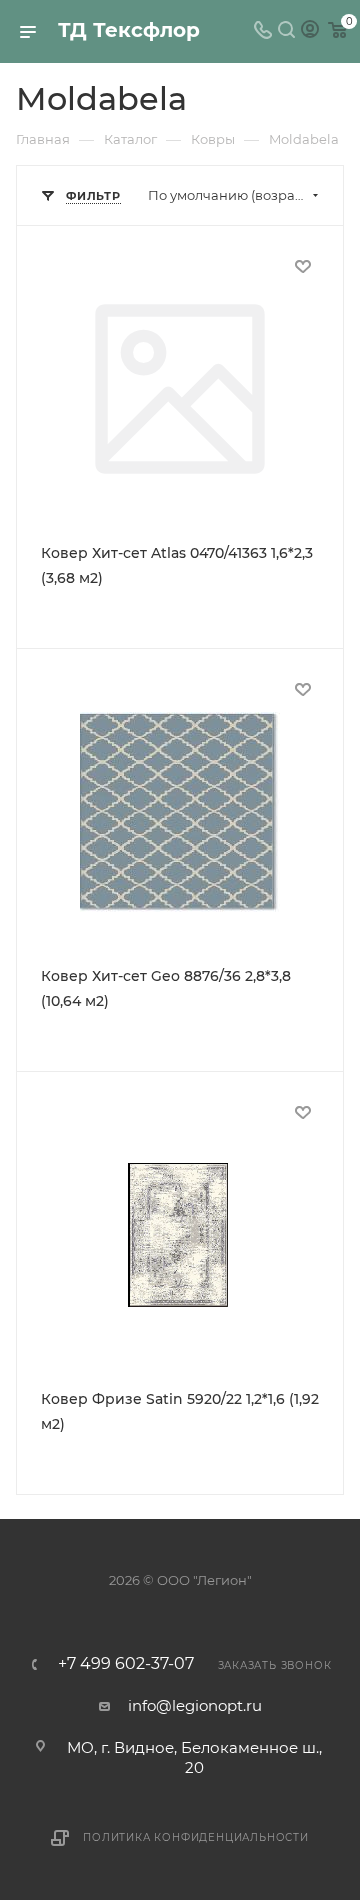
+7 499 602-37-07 (126, 1664)
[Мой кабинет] (310, 31)
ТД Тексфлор (129, 30)
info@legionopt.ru (195, 1705)
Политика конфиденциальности (196, 1837)
